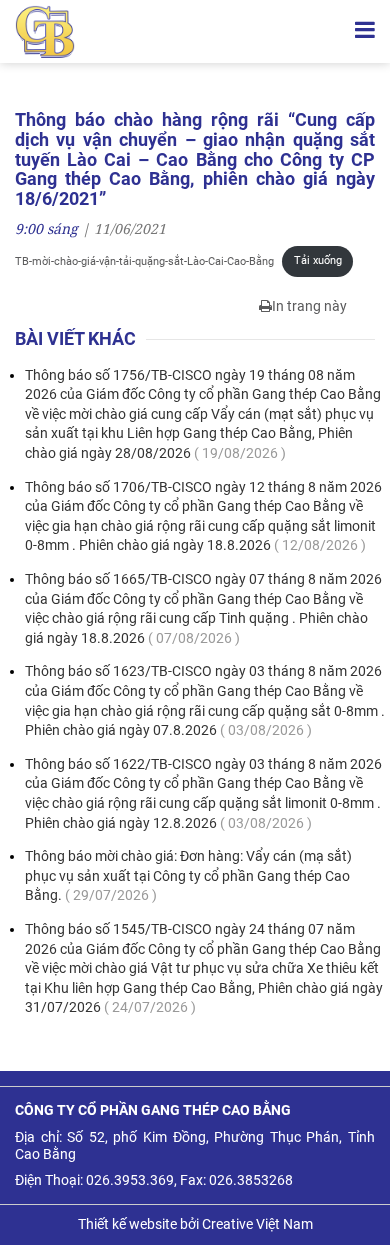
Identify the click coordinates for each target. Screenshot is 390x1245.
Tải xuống (318, 260)
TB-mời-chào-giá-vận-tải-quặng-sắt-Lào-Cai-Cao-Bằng (144, 260)
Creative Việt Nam (257, 1224)
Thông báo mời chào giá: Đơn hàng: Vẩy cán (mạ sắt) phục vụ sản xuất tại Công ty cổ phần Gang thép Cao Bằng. (188, 875)
